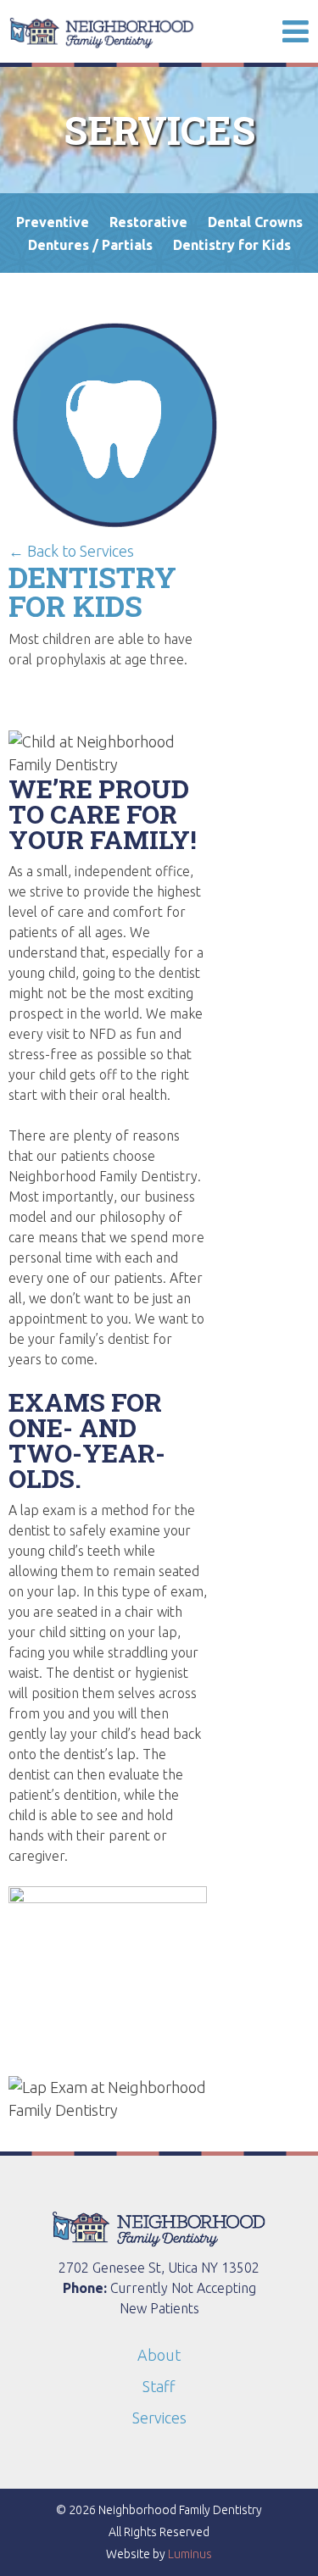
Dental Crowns (255, 222)
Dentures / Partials (90, 245)
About (159, 2355)
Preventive (53, 222)
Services (159, 2418)
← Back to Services (71, 551)
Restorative (148, 222)
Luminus (190, 2554)
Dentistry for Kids (232, 245)
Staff (159, 2386)
